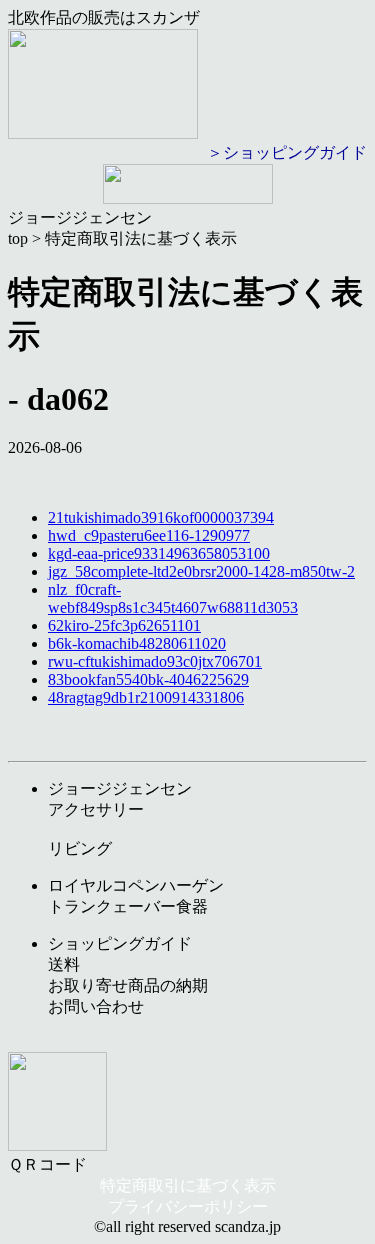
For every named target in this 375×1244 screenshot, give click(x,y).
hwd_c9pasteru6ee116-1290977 (149, 535)
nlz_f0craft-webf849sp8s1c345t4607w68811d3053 (173, 598)
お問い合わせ (96, 1006)
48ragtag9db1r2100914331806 (146, 697)
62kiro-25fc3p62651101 (124, 625)
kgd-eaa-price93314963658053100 (159, 553)
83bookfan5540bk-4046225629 (148, 679)
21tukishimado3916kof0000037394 (161, 517)
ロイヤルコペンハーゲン (136, 885)
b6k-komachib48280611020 (137, 643)
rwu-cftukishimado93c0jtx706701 (155, 661)
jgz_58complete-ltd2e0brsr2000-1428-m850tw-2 (201, 571)
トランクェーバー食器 (128, 906)
